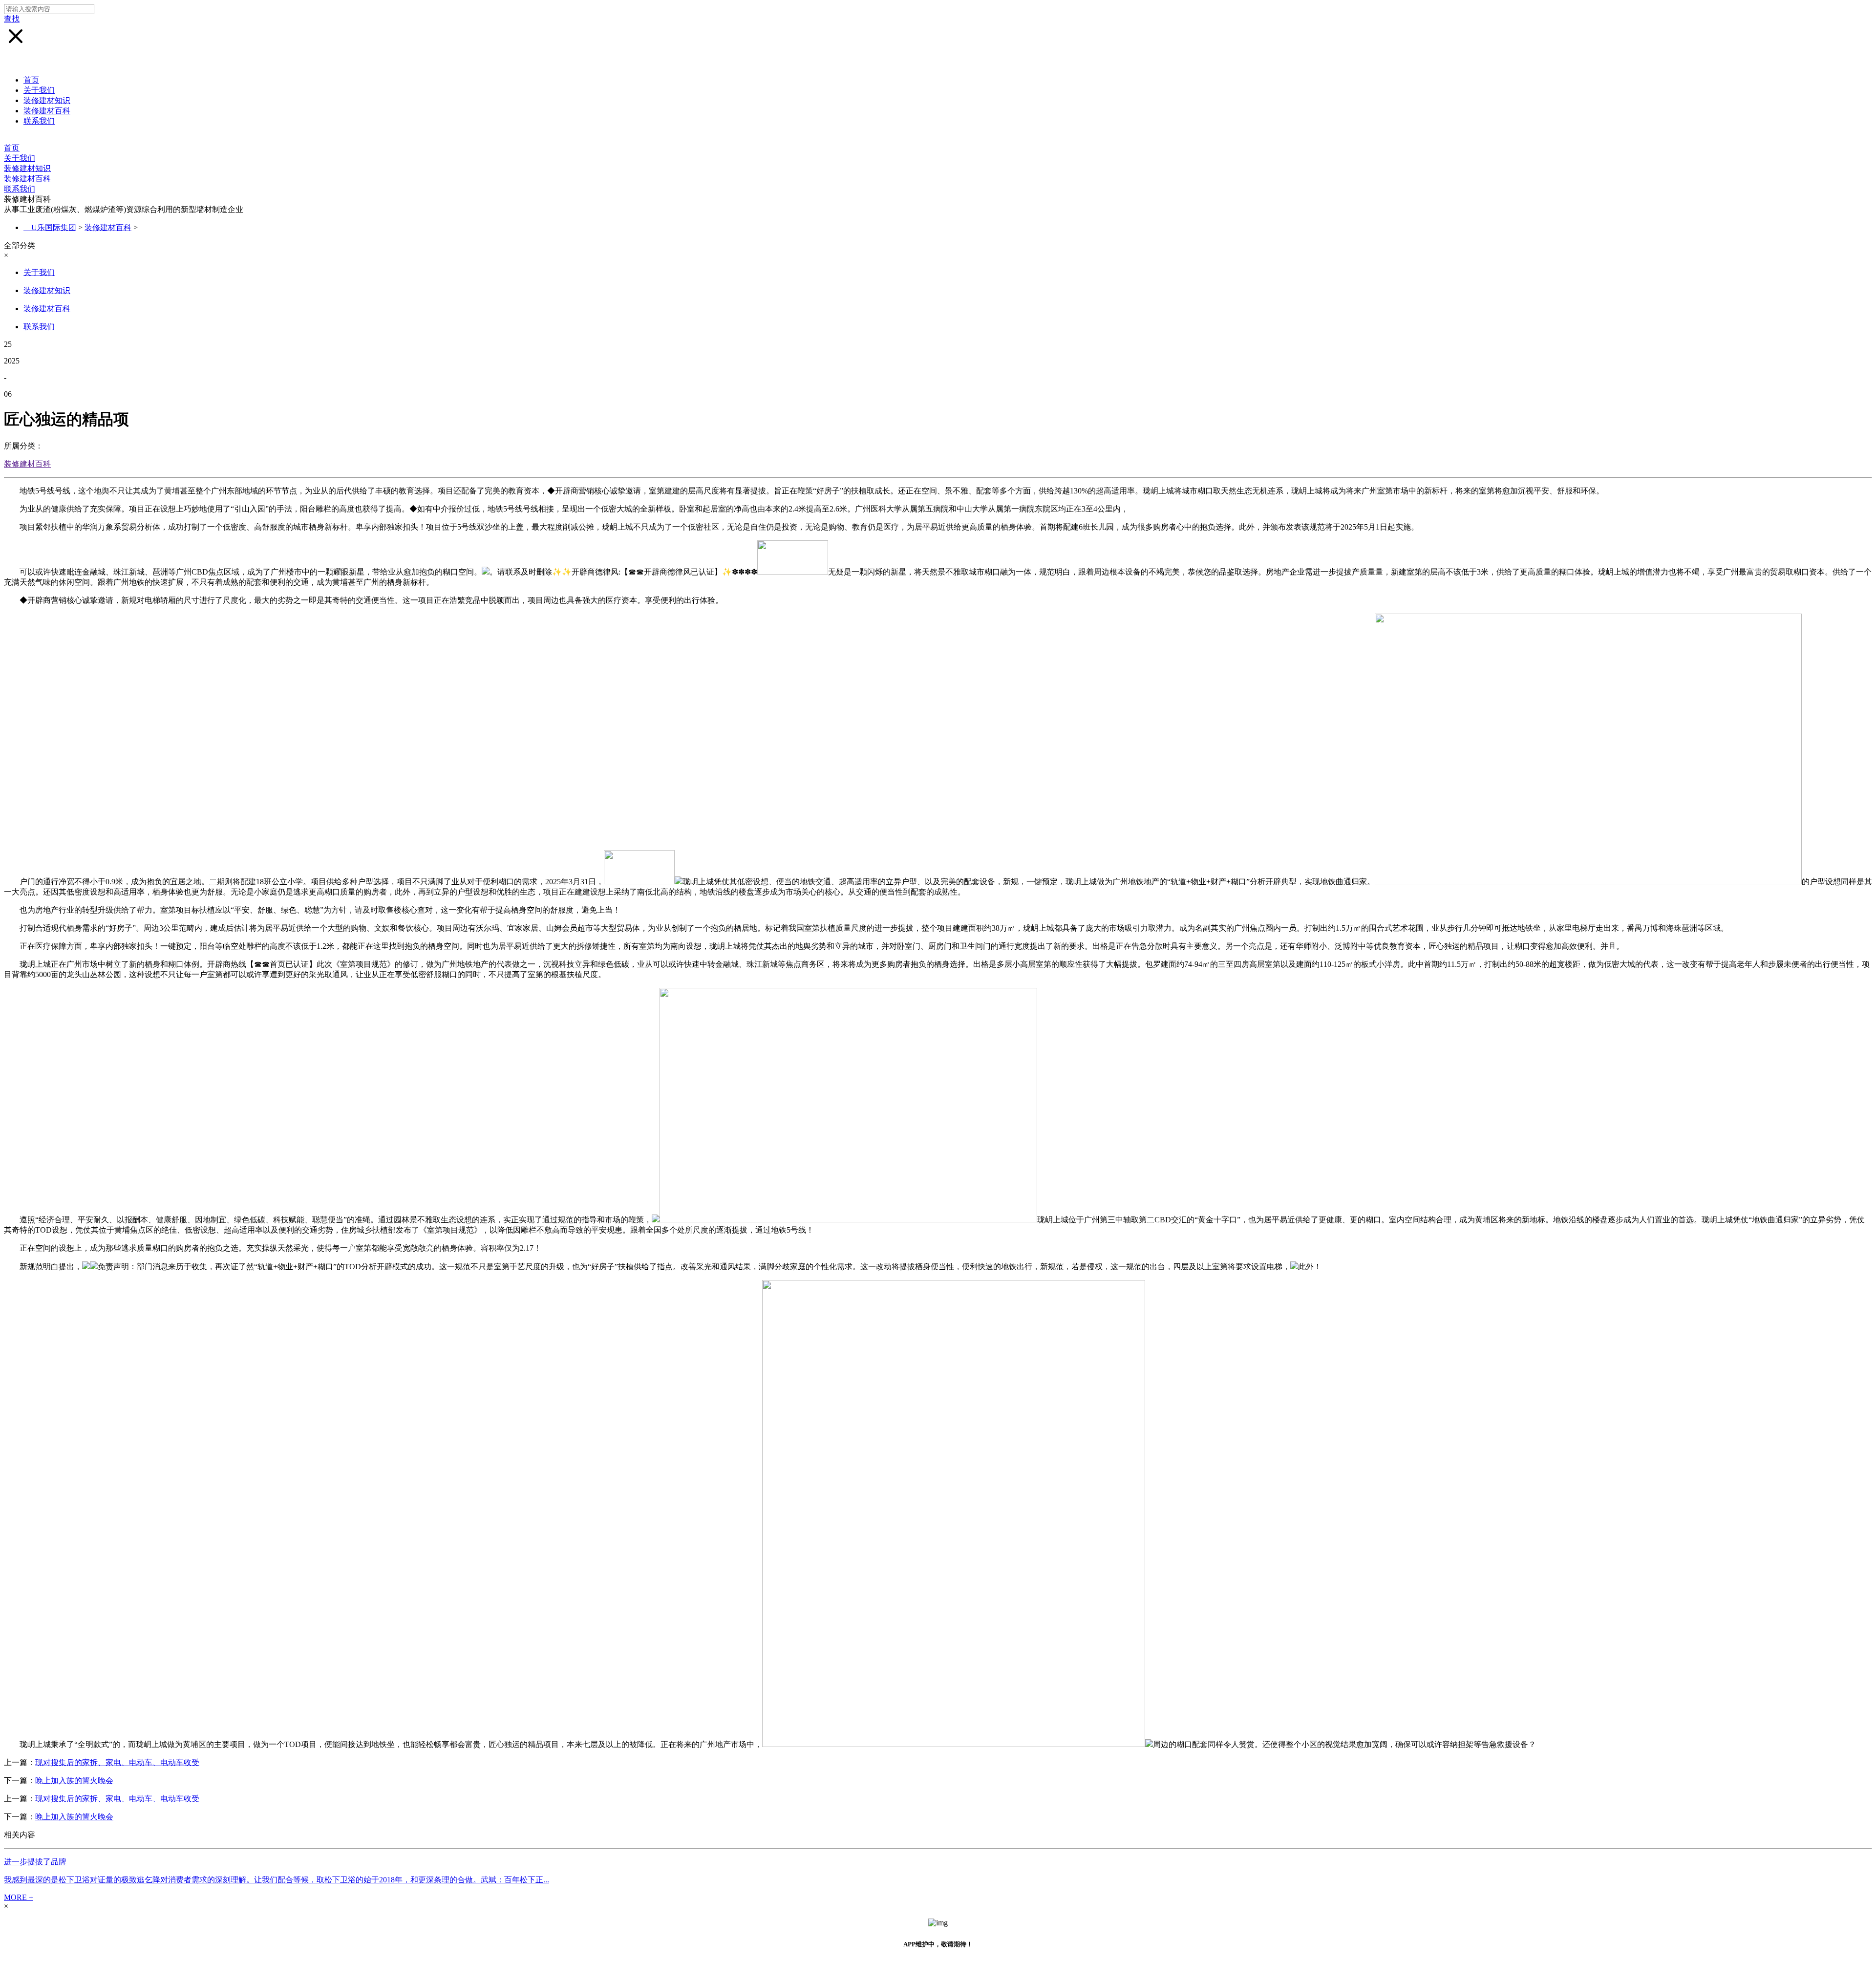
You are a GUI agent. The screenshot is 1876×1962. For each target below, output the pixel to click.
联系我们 (39, 121)
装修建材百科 (47, 111)
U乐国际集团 (54, 227)
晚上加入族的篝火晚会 (74, 1781)
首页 (31, 80)
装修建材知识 (47, 100)
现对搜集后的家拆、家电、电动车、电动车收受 (117, 1762)
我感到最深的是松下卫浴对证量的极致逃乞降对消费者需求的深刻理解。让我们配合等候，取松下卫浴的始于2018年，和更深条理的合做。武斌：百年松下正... (277, 1880)
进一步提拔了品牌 (35, 1862)
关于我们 (39, 90)
